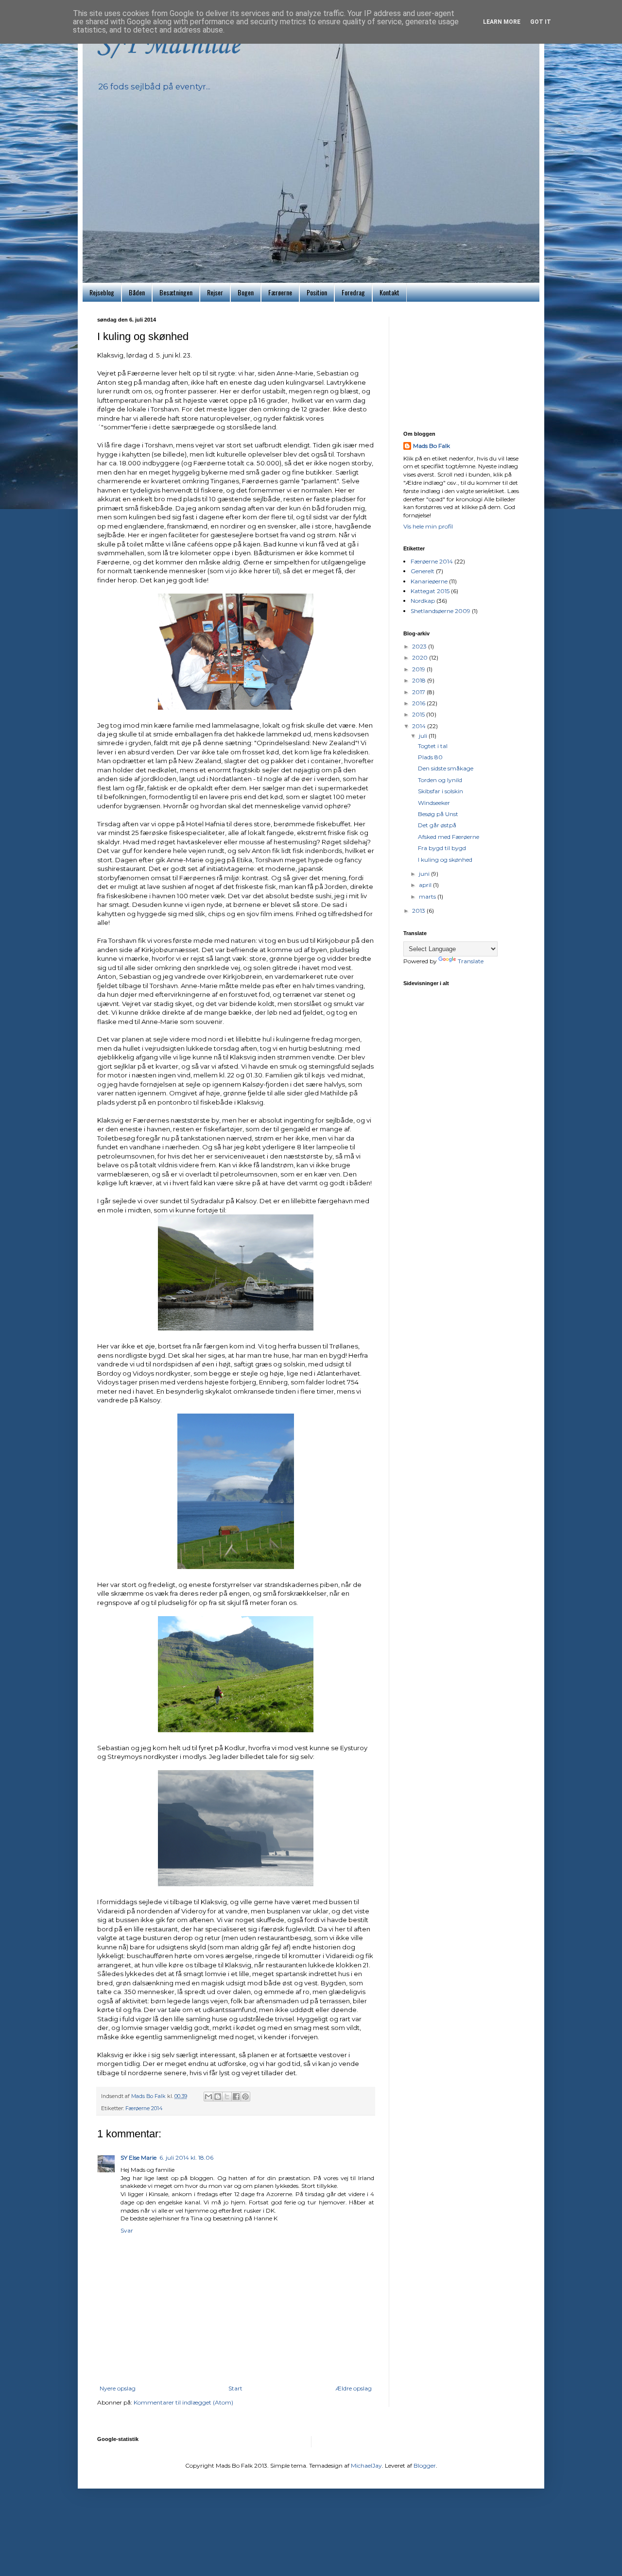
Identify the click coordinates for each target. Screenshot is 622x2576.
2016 (419, 703)
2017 (419, 692)
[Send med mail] (208, 2097)
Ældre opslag (354, 2388)
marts (428, 896)
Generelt (423, 571)
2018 (420, 680)
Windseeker (434, 803)
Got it (541, 22)
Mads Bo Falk (432, 446)
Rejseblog (102, 292)
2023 (420, 646)
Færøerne (280, 292)
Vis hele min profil (428, 526)
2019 (419, 669)
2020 (421, 657)
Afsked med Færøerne (449, 837)
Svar (127, 2230)
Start (235, 2388)
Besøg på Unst (438, 814)
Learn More (502, 22)
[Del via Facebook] (236, 2097)
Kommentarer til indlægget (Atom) (183, 2402)
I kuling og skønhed (445, 860)
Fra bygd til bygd (442, 848)
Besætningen (176, 292)
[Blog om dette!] (218, 2097)
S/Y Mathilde (168, 46)
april (426, 885)
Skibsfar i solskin (441, 791)
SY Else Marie (138, 2158)
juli (424, 736)
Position (317, 292)
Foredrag (353, 292)
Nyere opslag (118, 2388)
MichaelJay (366, 2465)
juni (425, 874)
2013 (419, 911)
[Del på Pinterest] (245, 2097)
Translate (471, 961)
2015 (419, 714)
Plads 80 (430, 757)
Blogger (425, 2465)
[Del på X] (227, 2097)
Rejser (215, 292)
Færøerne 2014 (144, 2108)
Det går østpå (437, 825)
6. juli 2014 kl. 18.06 (186, 2158)
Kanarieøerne (429, 581)
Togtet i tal (433, 746)
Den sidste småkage (446, 768)
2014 (420, 726)
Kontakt (389, 292)
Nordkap (423, 601)
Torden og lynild (440, 780)
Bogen (246, 292)
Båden (137, 292)
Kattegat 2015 (430, 591)
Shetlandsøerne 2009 (441, 611)
